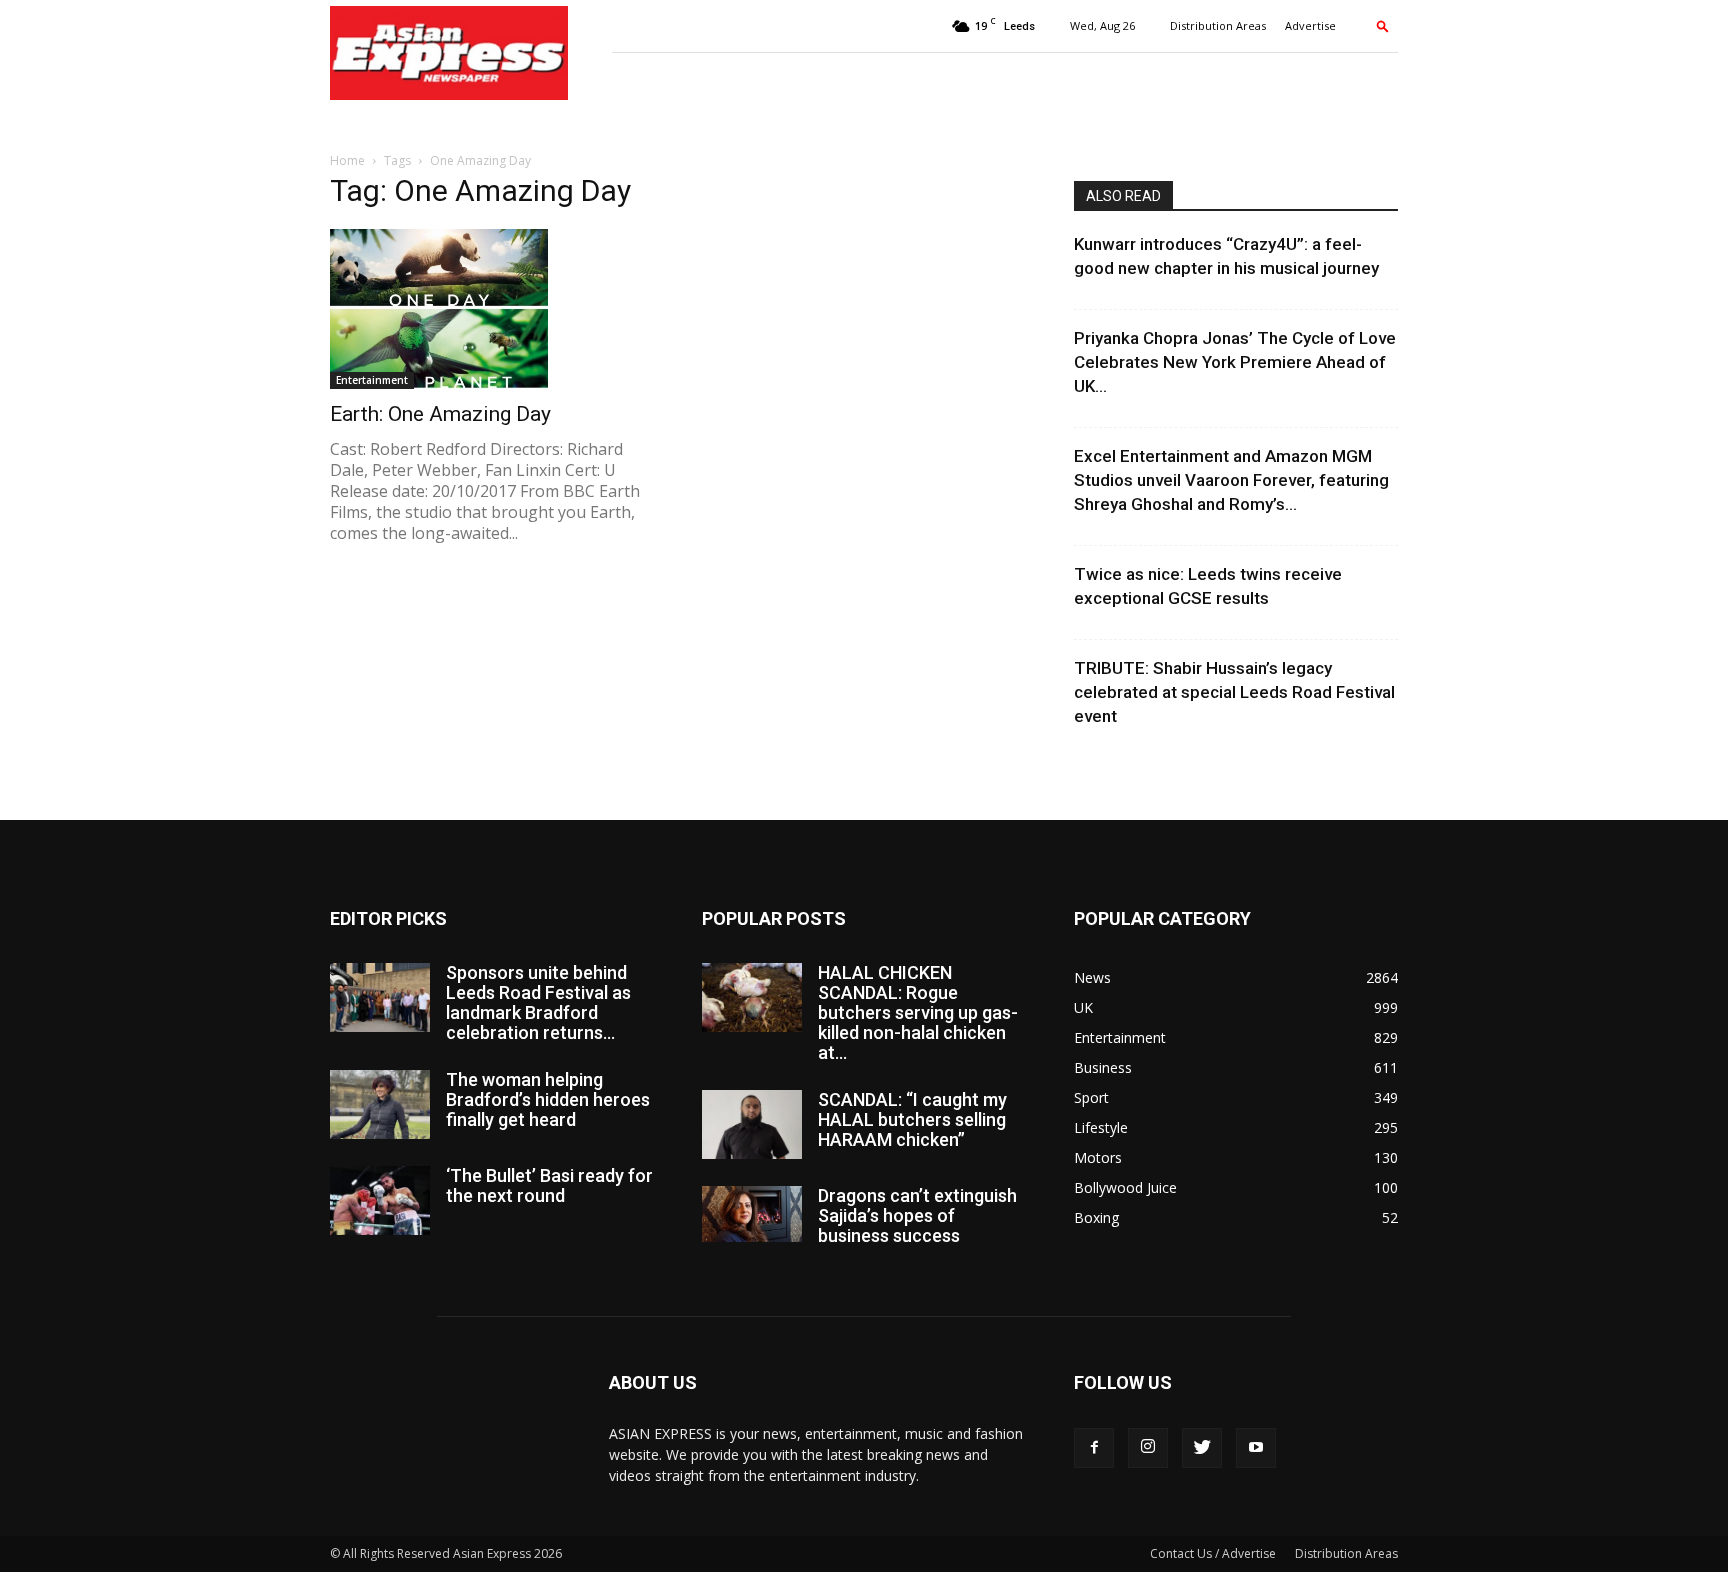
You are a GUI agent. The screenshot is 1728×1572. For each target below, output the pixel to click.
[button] (1383, 25)
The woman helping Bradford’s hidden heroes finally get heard (548, 1099)
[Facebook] (1094, 1448)
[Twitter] (1202, 1448)
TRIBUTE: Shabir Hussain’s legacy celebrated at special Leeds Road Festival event (1234, 692)
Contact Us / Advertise (1213, 1553)
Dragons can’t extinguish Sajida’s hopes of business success (917, 1215)
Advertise (1310, 25)
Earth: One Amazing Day (440, 414)
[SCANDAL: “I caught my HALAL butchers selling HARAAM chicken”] (752, 1124)
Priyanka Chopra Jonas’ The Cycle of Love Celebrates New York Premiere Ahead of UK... (1235, 362)
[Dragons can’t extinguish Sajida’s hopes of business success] (752, 1214)
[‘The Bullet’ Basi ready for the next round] (380, 1200)
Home (347, 160)
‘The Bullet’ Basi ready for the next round (549, 1185)
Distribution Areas (1218, 25)
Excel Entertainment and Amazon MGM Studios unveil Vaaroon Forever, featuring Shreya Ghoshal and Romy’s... (1231, 480)
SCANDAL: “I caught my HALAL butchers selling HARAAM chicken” (912, 1119)
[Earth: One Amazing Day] (492, 309)
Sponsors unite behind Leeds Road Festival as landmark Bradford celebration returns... (538, 1002)
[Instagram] (1148, 1448)
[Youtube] (1256, 1448)
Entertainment (372, 380)
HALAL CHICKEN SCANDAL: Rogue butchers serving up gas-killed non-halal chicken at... (918, 1012)
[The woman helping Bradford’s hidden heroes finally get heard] (380, 1104)
